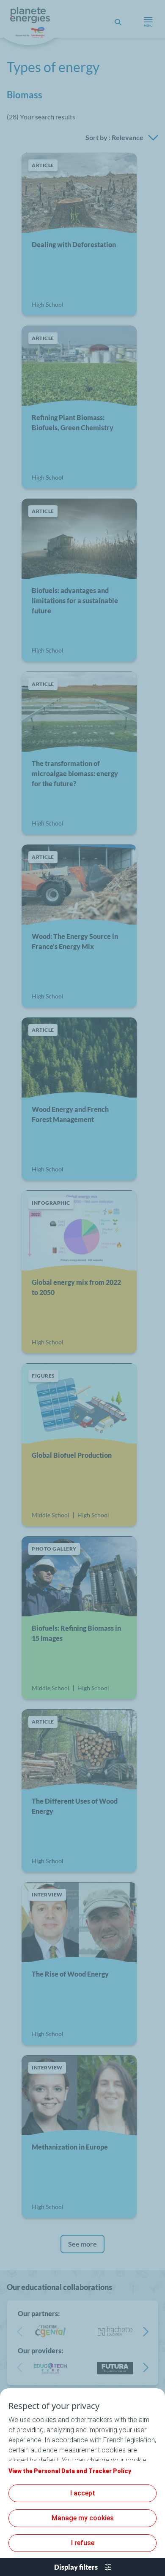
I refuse (83, 2543)
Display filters (76, 2567)
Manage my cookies (83, 2518)
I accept (83, 2493)
